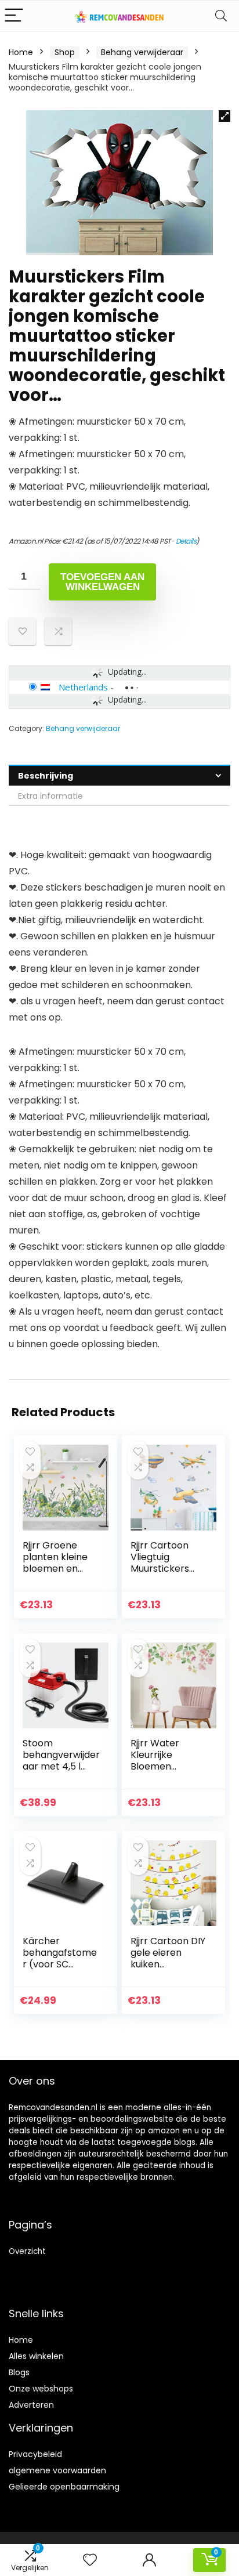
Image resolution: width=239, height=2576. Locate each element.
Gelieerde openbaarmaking (64, 2487)
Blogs (19, 2372)
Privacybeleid (35, 2454)
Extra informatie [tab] (50, 796)
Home (21, 52)
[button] (224, 116)
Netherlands (83, 687)
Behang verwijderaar (142, 52)
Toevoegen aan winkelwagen (102, 582)
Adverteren (31, 2405)
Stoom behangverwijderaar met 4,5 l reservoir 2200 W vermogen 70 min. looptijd (61, 1772)
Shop (65, 52)
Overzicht (27, 2251)
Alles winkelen (36, 2356)
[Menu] (14, 16)
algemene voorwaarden (57, 2470)
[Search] (221, 16)
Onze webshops (41, 2389)
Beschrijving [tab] (46, 776)
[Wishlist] (90, 2560)
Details (186, 541)
